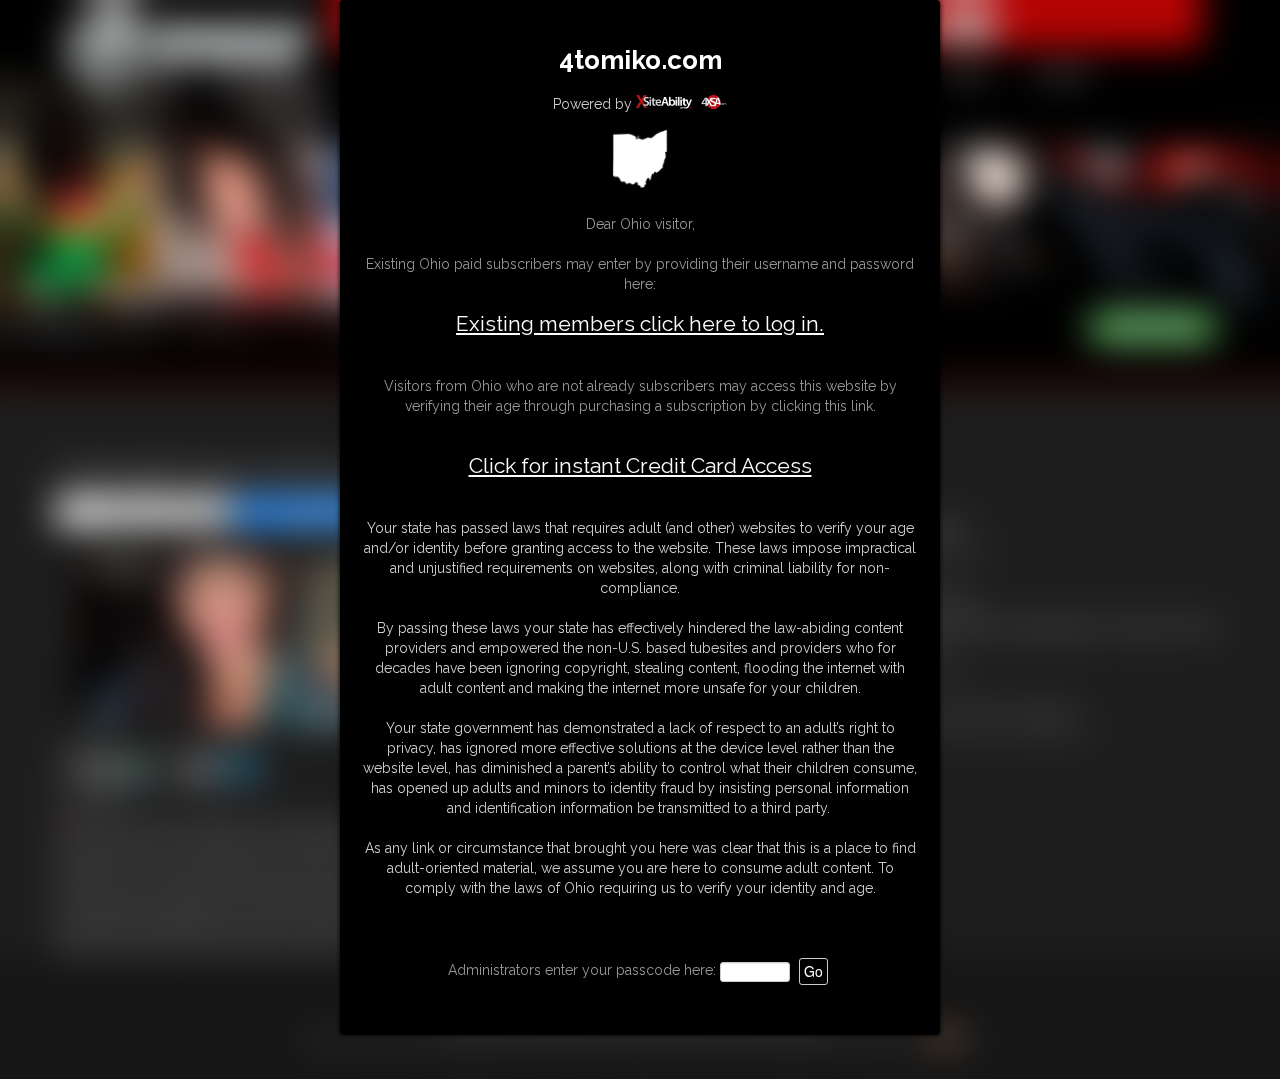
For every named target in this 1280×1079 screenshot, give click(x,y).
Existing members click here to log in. (640, 323)
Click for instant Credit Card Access (640, 466)
